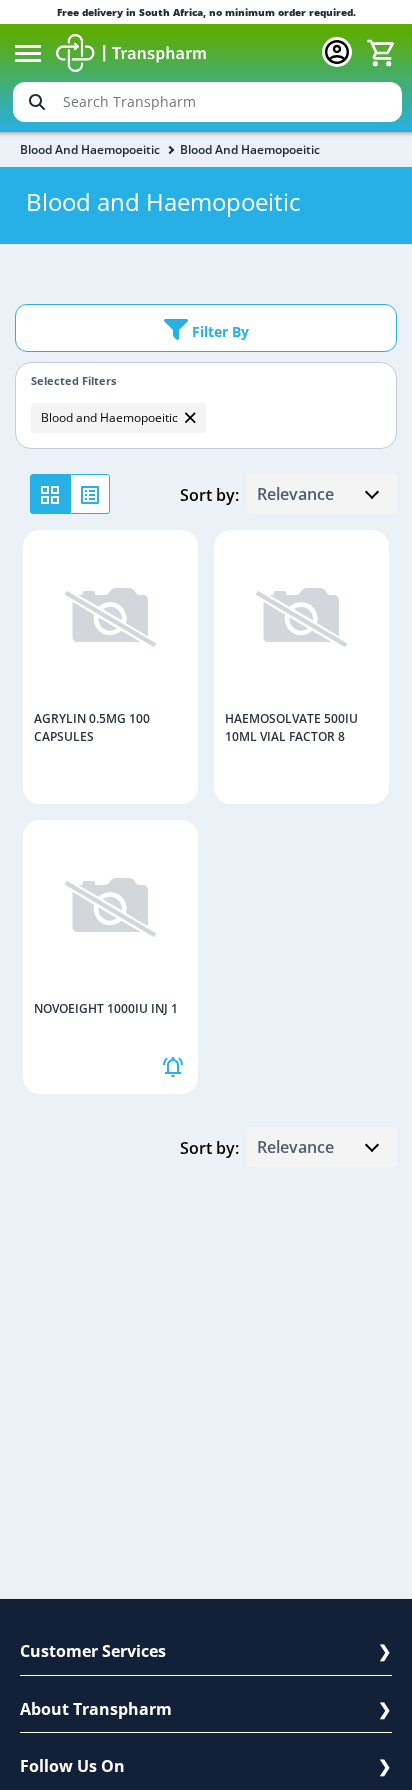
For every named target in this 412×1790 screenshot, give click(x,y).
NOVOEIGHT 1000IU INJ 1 (106, 1008)
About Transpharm (96, 1709)
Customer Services (93, 1651)
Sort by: (209, 495)
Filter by (218, 331)
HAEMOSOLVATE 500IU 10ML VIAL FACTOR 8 (291, 727)
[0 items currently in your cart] (381, 53)
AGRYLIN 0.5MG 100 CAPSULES (92, 727)
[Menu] (28, 53)
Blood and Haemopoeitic (90, 149)
